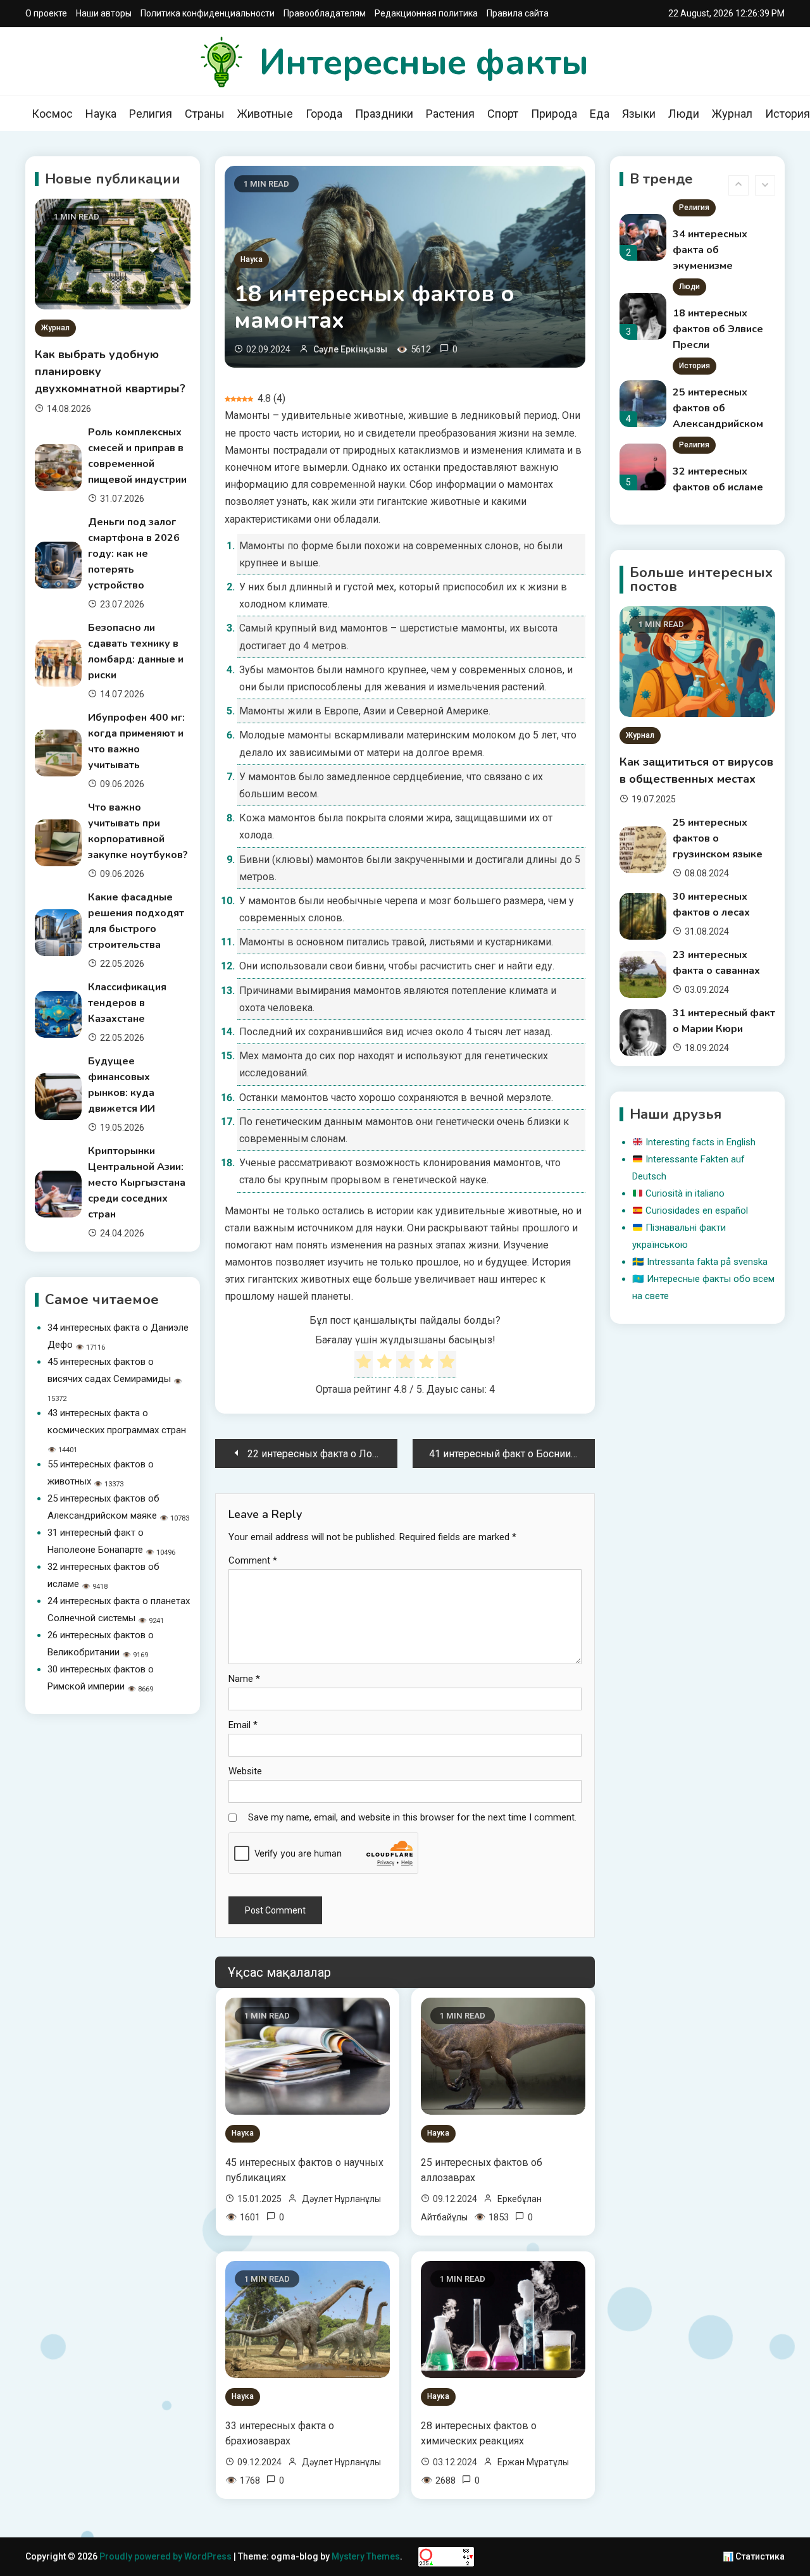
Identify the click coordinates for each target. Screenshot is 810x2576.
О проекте (46, 13)
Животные (265, 114)
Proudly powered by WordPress (166, 2556)
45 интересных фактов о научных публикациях (304, 2170)
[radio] (364, 1364)
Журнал (732, 114)
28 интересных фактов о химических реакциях (479, 2433)
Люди (684, 114)
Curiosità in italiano (685, 1193)
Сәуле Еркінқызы (350, 349)
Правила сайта (518, 13)
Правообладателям (325, 13)
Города (324, 114)
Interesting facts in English (701, 1142)
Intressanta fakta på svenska (707, 1262)
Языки (639, 114)
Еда (600, 114)
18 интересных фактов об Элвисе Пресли (718, 255)
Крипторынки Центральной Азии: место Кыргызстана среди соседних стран (137, 1183)
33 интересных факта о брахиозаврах (280, 2433)
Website (245, 1771)
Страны (205, 114)
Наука (101, 114)
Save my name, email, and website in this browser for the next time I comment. (412, 1817)
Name (244, 1679)
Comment (253, 1560)
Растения (450, 114)
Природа (554, 114)
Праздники (384, 114)
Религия (151, 114)
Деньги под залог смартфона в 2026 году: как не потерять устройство (134, 554)
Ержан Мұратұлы (533, 2462)
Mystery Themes (366, 2556)
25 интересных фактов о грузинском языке (718, 838)
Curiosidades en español (697, 1210)
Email (243, 1725)
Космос (52, 114)
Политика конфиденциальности (208, 13)
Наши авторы (104, 13)
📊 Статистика (754, 2556)
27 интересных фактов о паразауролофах (715, 492)
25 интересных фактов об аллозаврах (482, 2170)
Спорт (503, 114)
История (695, 292)
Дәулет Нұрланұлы (341, 2199)
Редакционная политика (426, 13)
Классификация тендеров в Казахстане (127, 1003)
